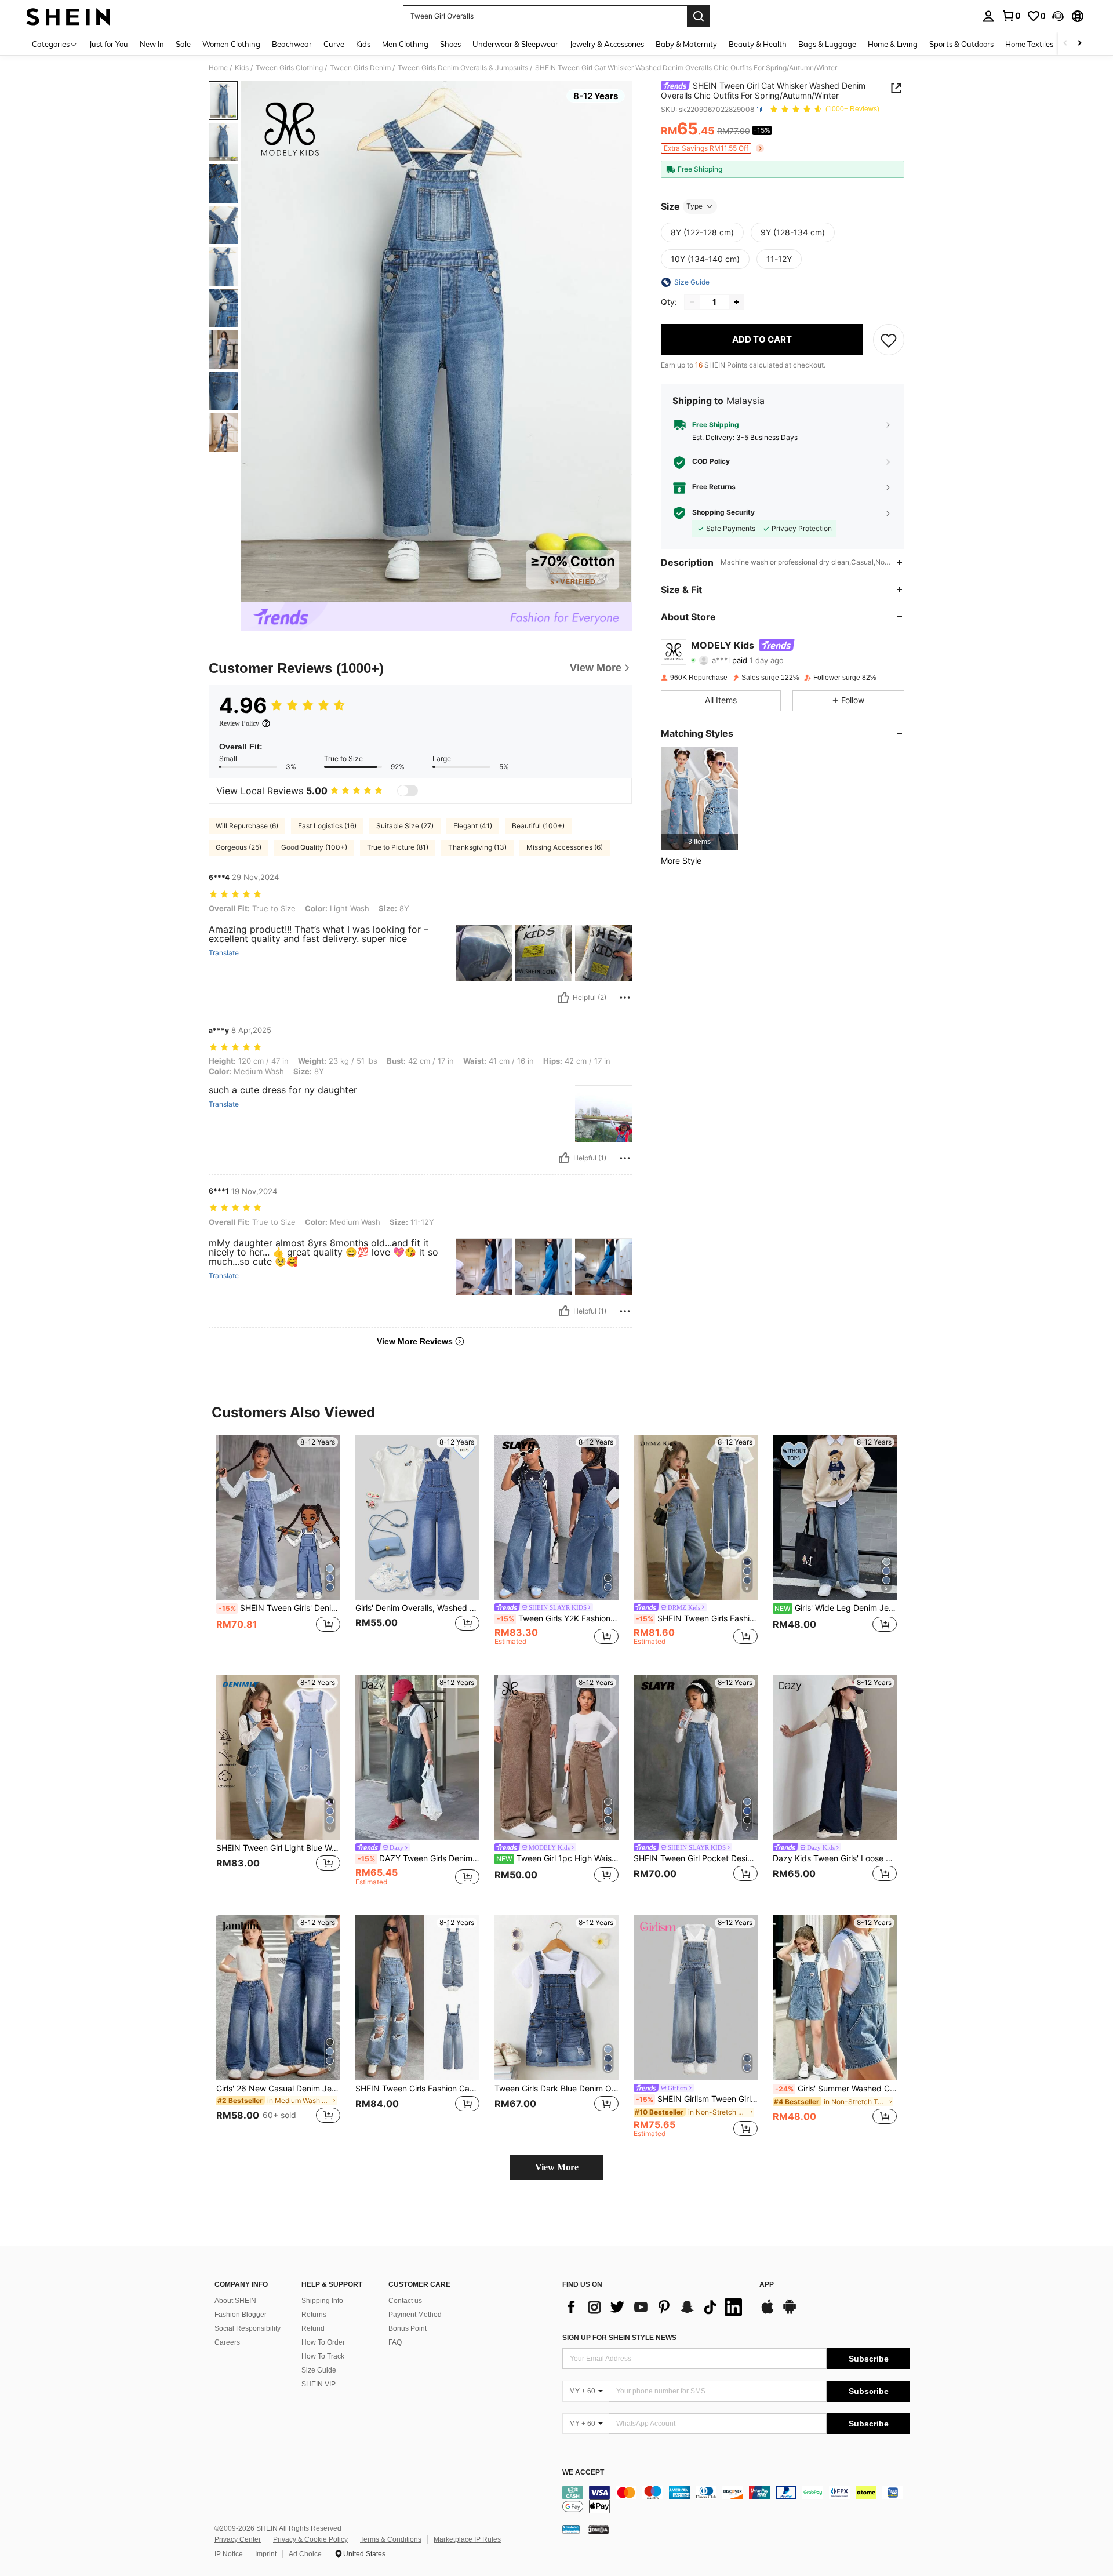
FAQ (395, 2342)
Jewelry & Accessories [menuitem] (607, 44)
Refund (313, 2328)
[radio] (702, 232)
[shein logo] (68, 16)
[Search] (699, 16)
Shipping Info (322, 2301)
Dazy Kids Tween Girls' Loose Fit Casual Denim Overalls (835, 1858)
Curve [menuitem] (334, 44)
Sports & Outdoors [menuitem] (961, 44)
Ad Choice (305, 2554)
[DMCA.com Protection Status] (599, 2528)
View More (557, 2167)
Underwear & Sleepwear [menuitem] (515, 44)
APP (767, 2285)
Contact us (405, 2301)
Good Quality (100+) (314, 847)
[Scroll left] (1065, 44)
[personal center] (988, 16)
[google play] (790, 2312)
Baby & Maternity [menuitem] (686, 44)
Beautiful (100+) (538, 826)
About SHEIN (235, 2301)
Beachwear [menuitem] (292, 44)
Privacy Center (238, 2539)
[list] (655, 2307)
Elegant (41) (473, 826)
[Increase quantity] (736, 302)
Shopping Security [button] (723, 513)
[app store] (768, 2312)
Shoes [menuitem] (450, 44)
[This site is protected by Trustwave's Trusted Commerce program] (571, 2528)
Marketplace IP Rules (467, 2539)
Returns (314, 2315)
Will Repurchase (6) (247, 826)
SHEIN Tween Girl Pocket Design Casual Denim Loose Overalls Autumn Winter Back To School (696, 1858)
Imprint (266, 2554)
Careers (227, 2342)
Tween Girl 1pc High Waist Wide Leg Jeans (557, 1858)
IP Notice (229, 2554)
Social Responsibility (248, 2328)
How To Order (323, 2342)
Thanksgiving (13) (477, 847)
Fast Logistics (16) (327, 826)
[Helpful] (563, 998)
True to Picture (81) (398, 847)
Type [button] (694, 206)
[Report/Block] (625, 998)
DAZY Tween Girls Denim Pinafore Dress (419, 1858)
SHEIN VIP (319, 2384)
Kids (242, 68)
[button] (1058, 16)
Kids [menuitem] (363, 44)
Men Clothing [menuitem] (405, 44)
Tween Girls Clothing (289, 68)
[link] (1011, 16)
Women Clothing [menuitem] (231, 44)
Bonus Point (408, 2328)
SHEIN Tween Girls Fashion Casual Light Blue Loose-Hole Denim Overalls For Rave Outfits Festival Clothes (417, 2089)
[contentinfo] (736, 2499)
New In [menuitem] (152, 44)
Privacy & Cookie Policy (310, 2539)
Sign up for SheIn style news (619, 2338)
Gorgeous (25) (239, 847)
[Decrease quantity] (692, 302)
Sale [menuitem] (183, 44)
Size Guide (319, 2370)
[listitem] (699, 798)
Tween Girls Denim (360, 68)
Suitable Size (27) (405, 826)
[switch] (408, 791)
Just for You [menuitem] (109, 44)
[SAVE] (889, 340)
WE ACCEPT (583, 2473)
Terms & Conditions (391, 2539)
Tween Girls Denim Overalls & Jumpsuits (463, 68)
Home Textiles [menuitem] (1029, 44)
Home (218, 68)
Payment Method (415, 2315)
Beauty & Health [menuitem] (758, 44)
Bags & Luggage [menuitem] (827, 44)
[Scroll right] (1079, 44)
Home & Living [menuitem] (893, 44)
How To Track (323, 2356)
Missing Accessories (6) (565, 847)
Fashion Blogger (241, 2315)
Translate (224, 953)
